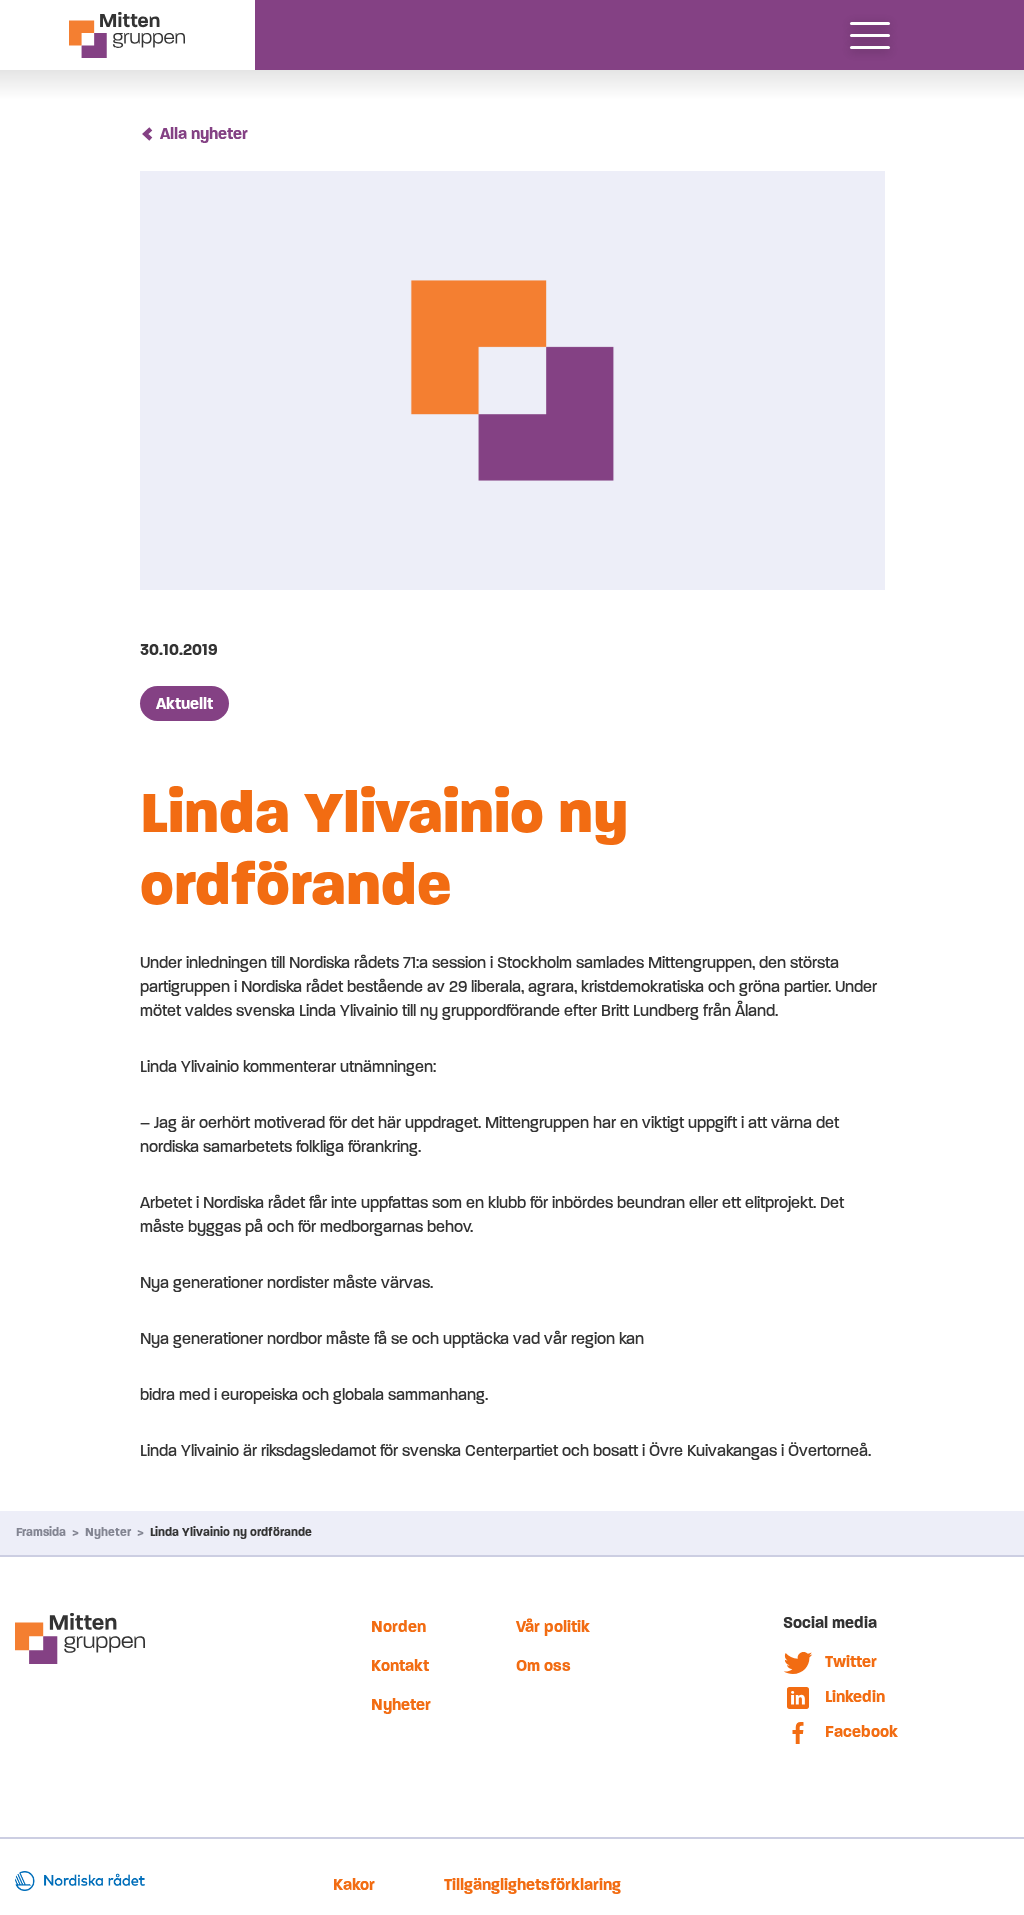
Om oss (543, 1665)
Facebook (861, 1731)
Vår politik (553, 1626)
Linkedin (855, 1696)
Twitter (851, 1661)
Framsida (41, 1532)
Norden (398, 1626)
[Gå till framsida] (127, 35)
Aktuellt (184, 703)
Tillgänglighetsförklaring (532, 1884)
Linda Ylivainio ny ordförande (231, 1532)
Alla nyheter (204, 133)
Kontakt (400, 1665)
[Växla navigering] (870, 35)
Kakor (354, 1884)
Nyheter (108, 1532)
